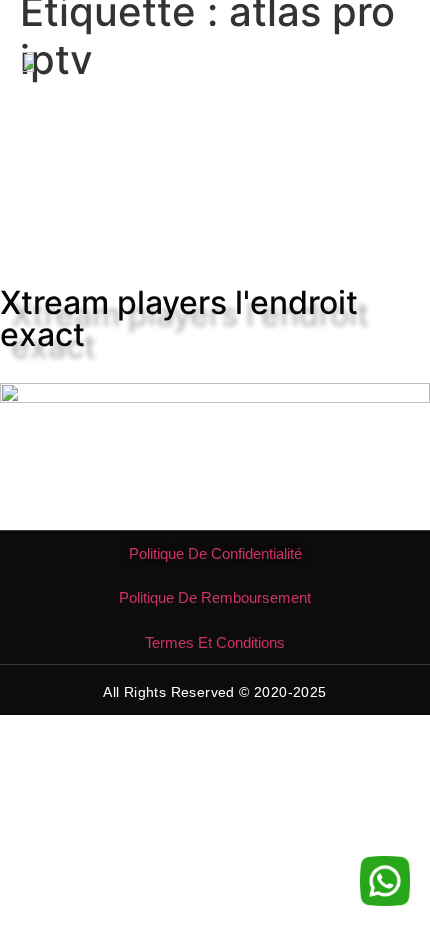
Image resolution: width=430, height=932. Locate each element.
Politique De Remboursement (215, 597)
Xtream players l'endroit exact (179, 318)
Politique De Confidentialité (215, 553)
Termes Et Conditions (215, 642)
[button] (393, 60)
